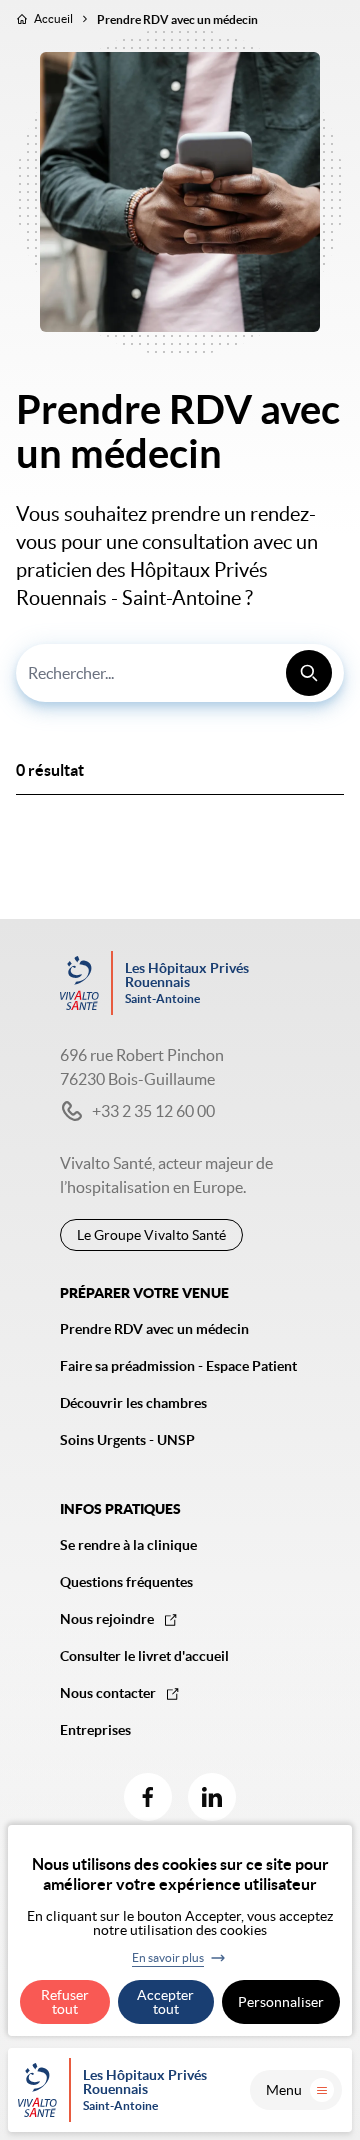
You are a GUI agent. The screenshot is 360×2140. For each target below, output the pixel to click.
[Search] (309, 673)
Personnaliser (281, 2002)
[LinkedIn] (212, 1797)
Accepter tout (165, 2002)
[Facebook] (148, 1797)
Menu (284, 2090)
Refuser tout (65, 2002)
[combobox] (180, 673)
